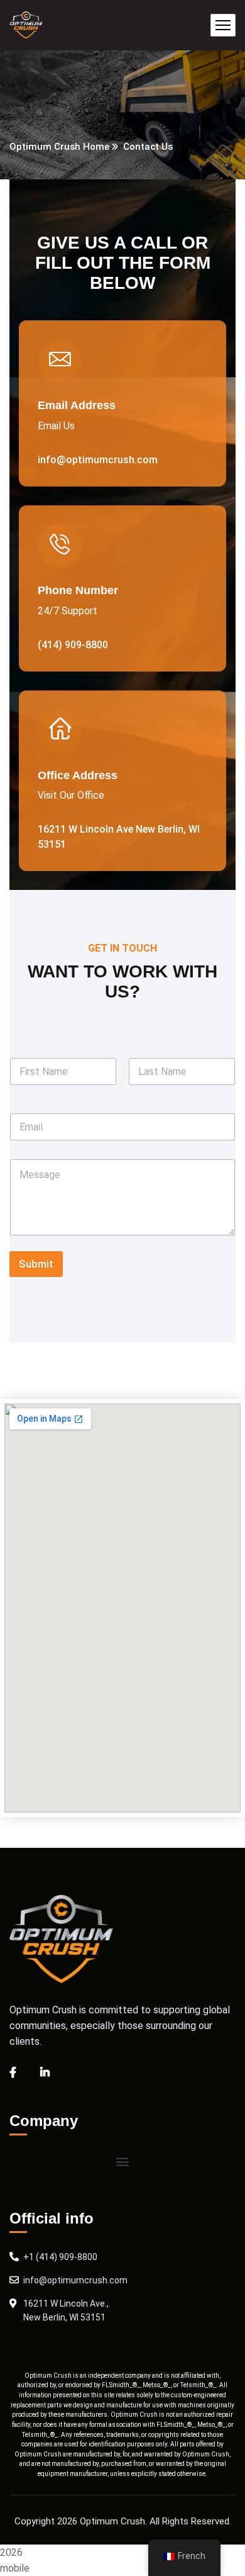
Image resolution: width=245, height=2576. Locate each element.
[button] (123, 2162)
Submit (36, 1264)
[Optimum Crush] (26, 25)
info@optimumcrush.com (75, 2280)
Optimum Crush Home (59, 147)
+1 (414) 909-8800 (60, 2257)
